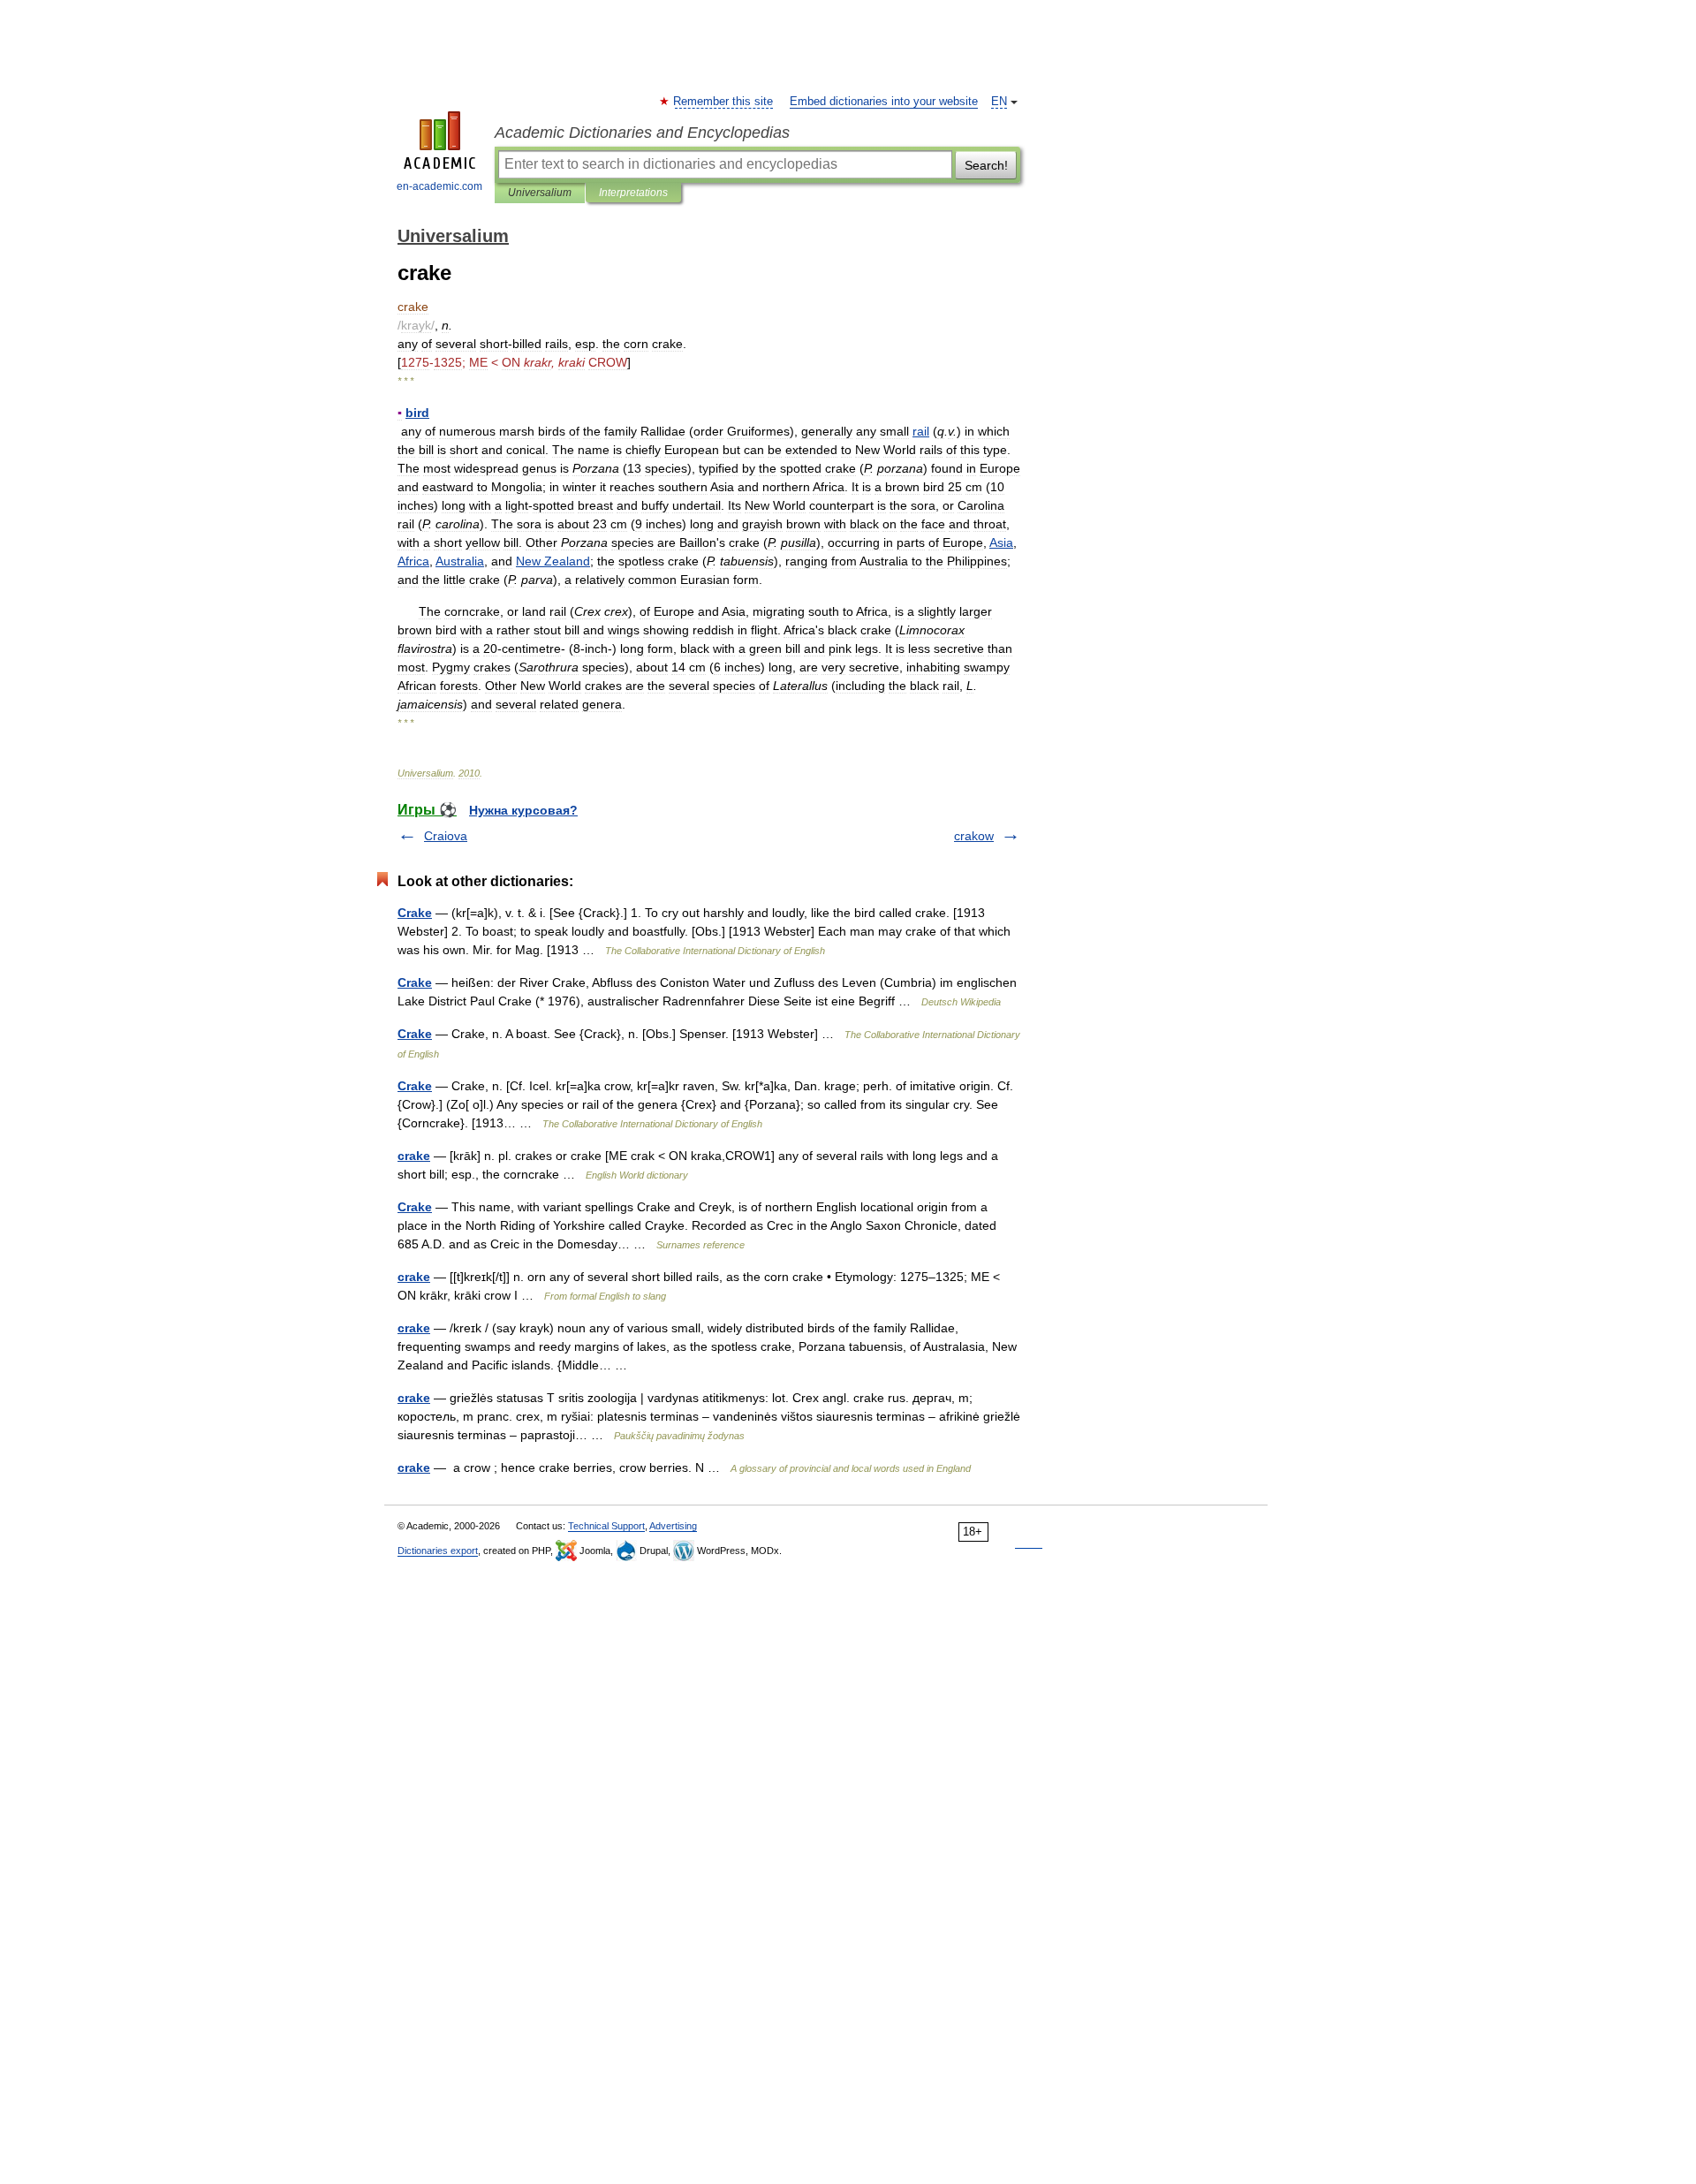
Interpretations (633, 193)
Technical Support (606, 1526)
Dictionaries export (438, 1551)
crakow (974, 836)
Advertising (673, 1526)
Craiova (446, 836)
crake (414, 1156)
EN (999, 102)
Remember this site (724, 102)
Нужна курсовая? (523, 810)
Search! (986, 165)
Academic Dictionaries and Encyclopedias (642, 133)
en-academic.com (439, 186)
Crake (415, 913)
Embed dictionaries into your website (884, 102)
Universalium (540, 193)
